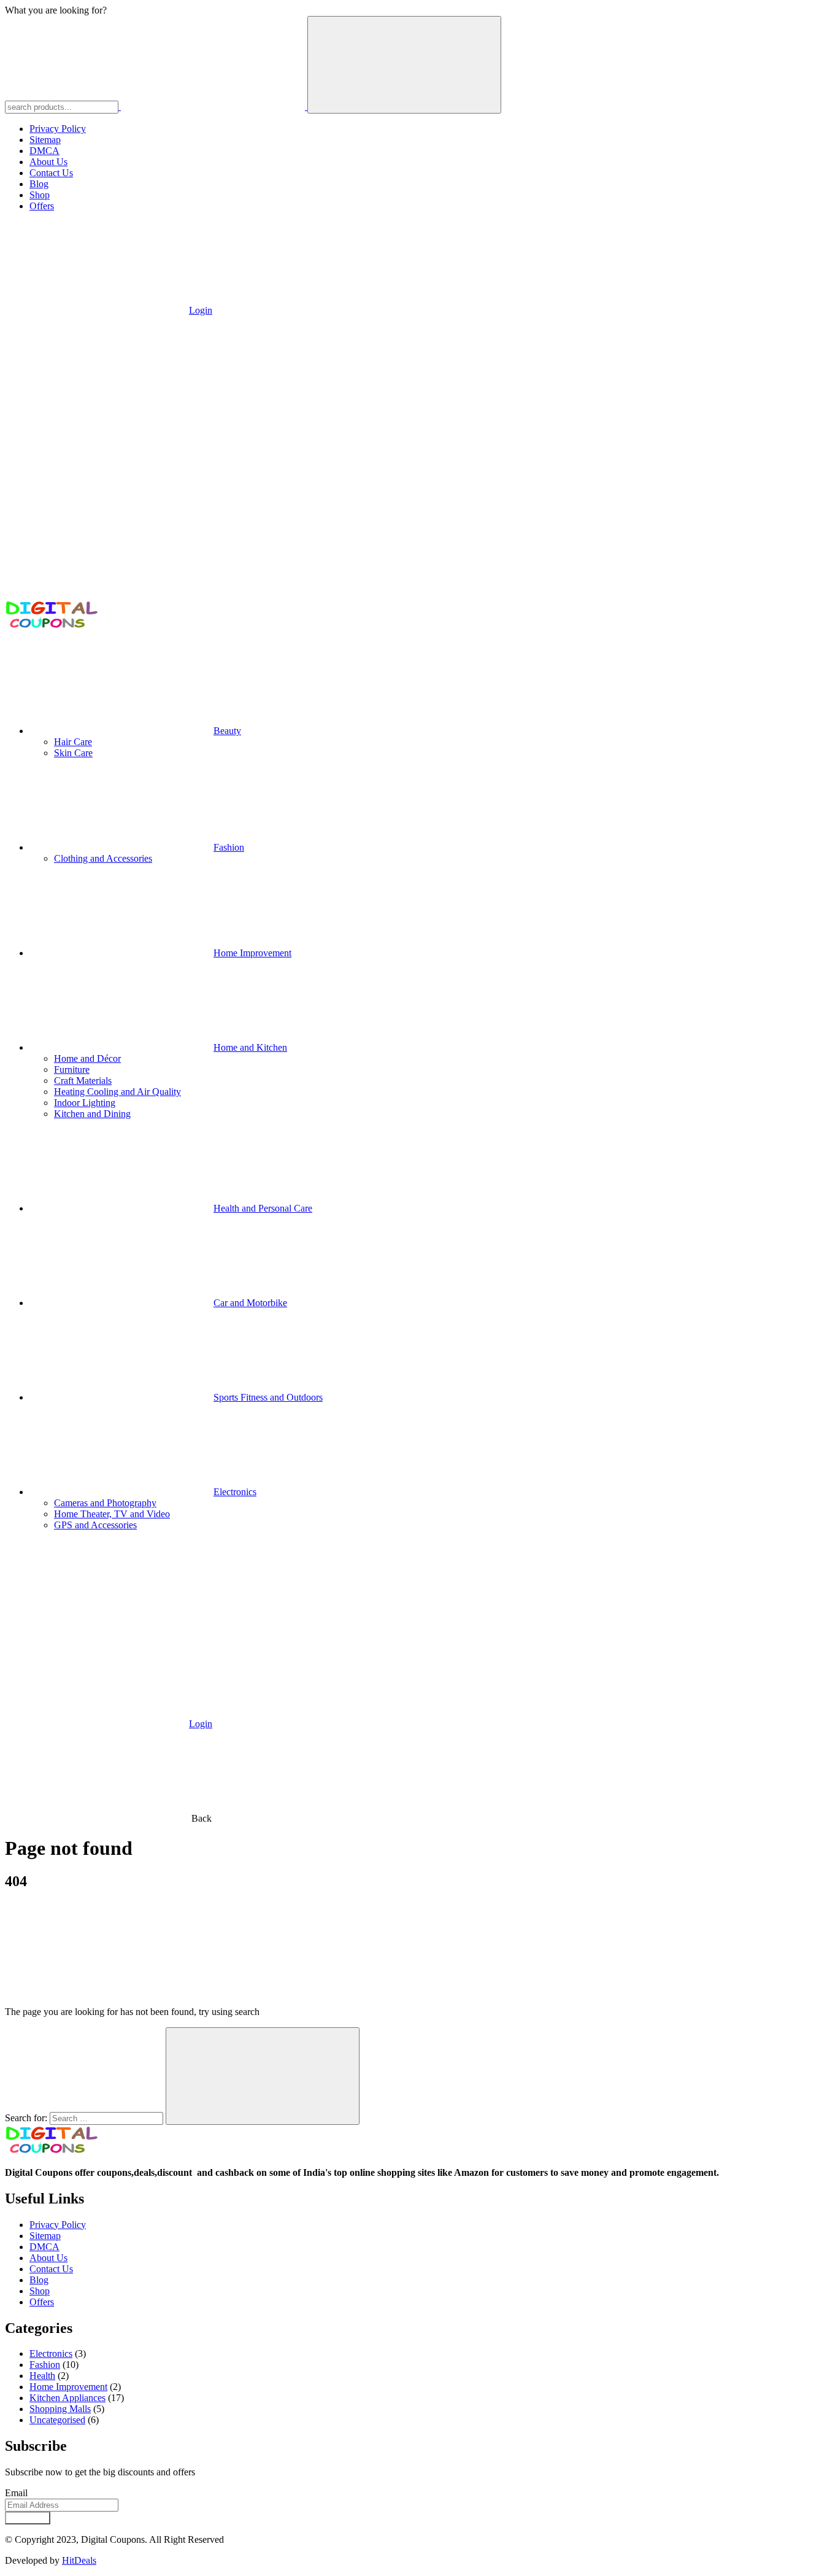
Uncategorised (57, 2420)
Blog (39, 184)
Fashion (45, 2365)
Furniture (72, 1069)
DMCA (44, 151)
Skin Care (73, 753)
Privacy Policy (58, 129)
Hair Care (73, 742)
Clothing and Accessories (103, 858)
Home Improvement (68, 2387)
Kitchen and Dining (92, 1114)
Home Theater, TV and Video (112, 1514)
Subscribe (28, 2518)
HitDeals (79, 2560)
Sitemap (45, 140)
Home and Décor (87, 1058)
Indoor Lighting (85, 1103)
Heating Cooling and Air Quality (117, 1092)
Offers (42, 206)
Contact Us (51, 173)
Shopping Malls (60, 2409)
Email (16, 2493)
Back (202, 1818)
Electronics (51, 2354)
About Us (48, 162)
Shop (40, 195)
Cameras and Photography (105, 1503)
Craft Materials (83, 1081)
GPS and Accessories (95, 1525)
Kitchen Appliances (67, 2398)
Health (42, 2376)
